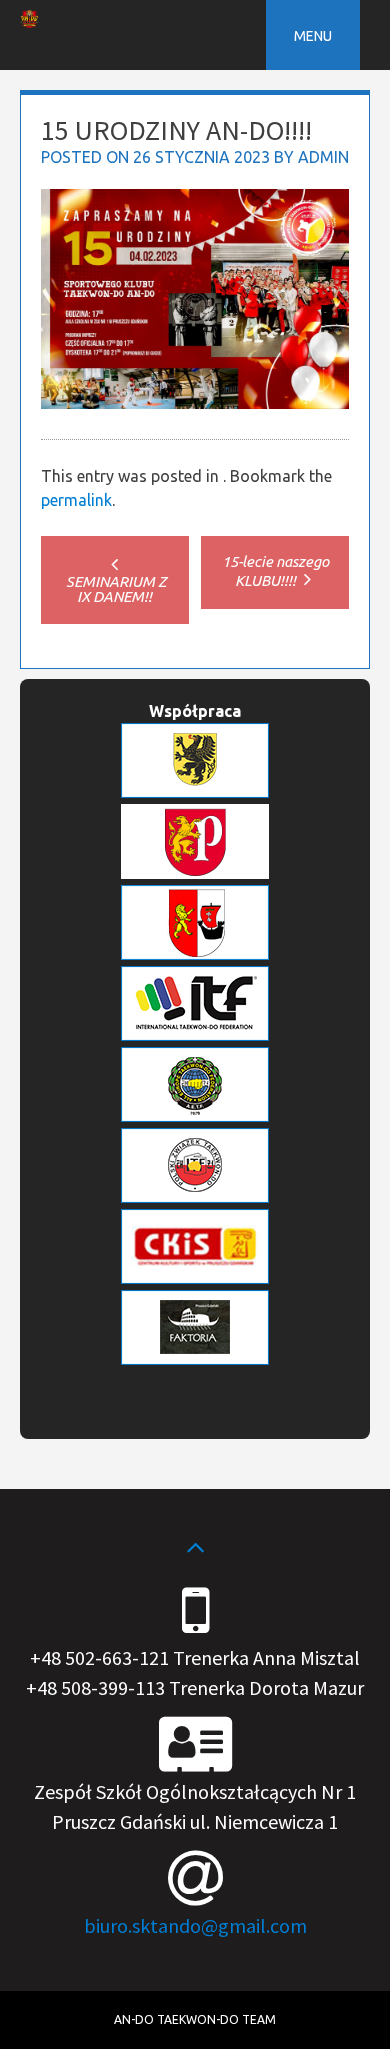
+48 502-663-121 (99, 1657)
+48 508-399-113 (95, 1687)
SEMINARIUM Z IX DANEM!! (114, 589)
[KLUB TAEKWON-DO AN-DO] (29, 22)
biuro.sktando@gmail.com (195, 1925)
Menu (313, 36)
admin (323, 157)
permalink (76, 500)
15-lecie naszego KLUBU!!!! (275, 571)
